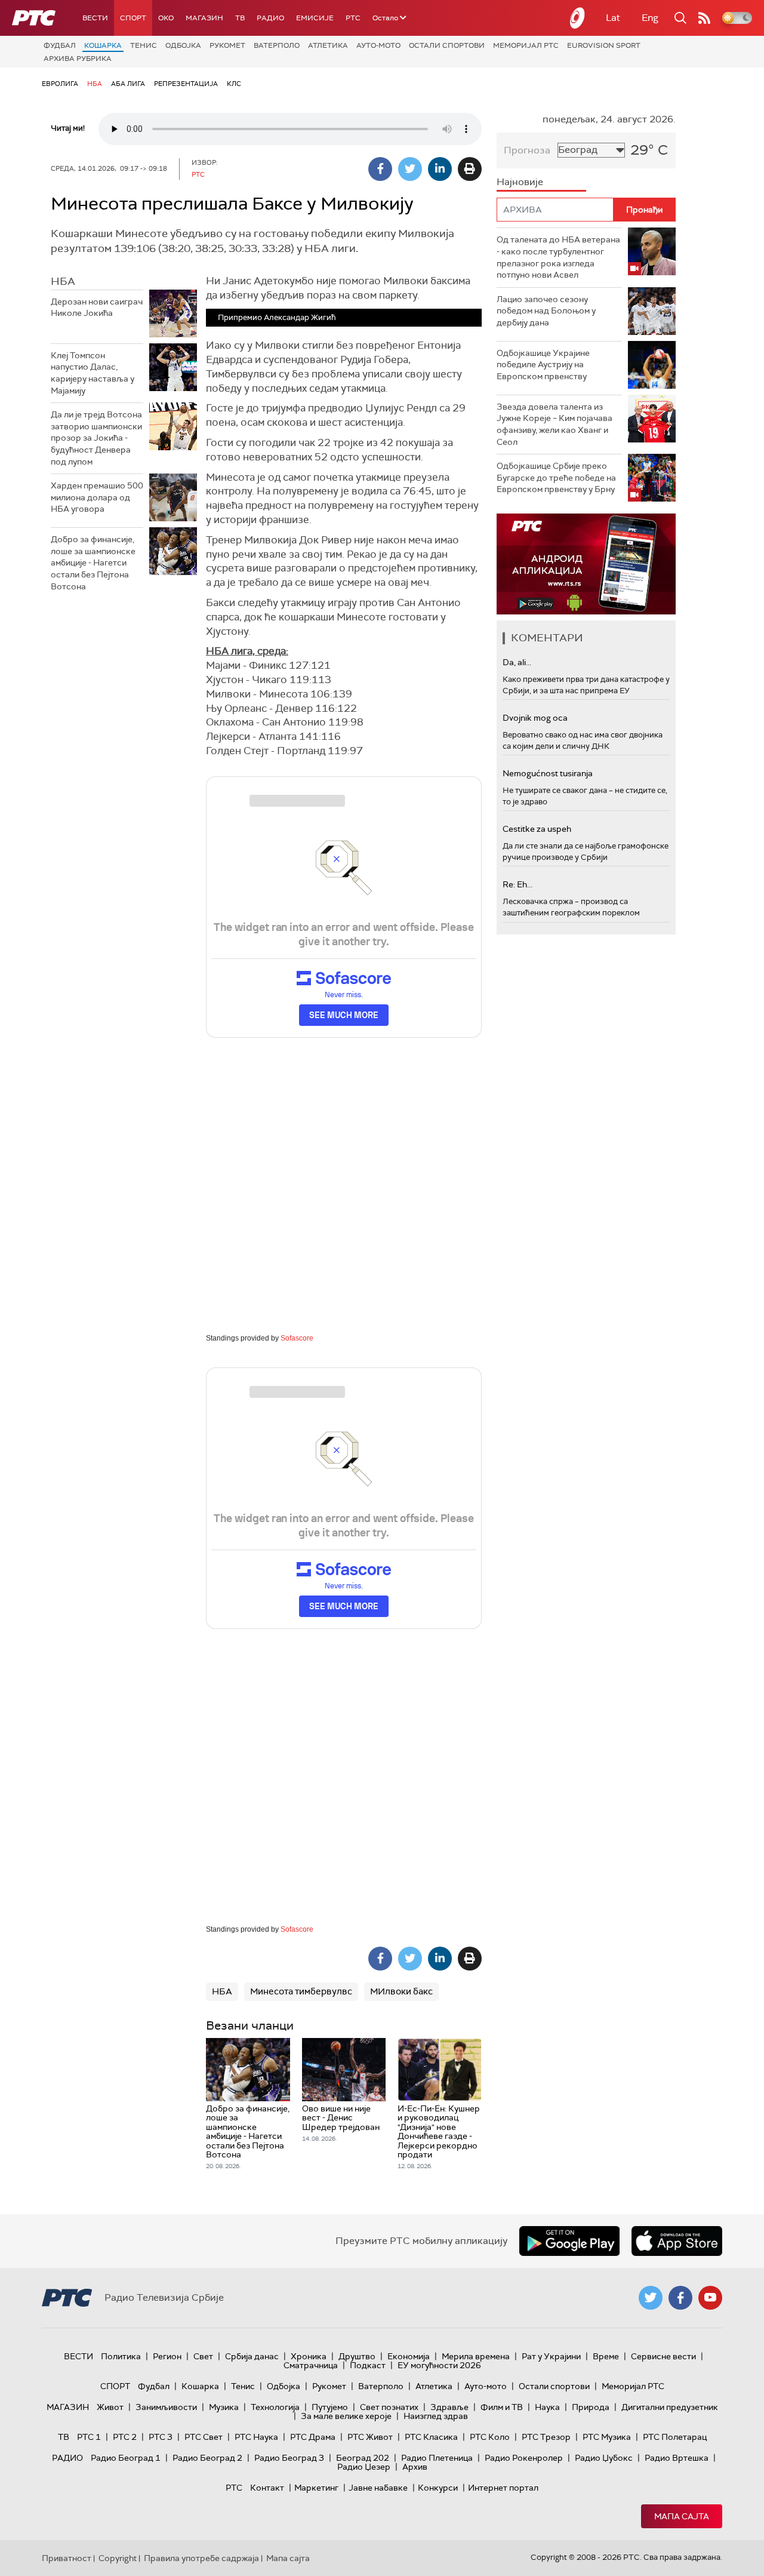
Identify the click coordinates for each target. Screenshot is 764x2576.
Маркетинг (316, 2488)
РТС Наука (256, 2437)
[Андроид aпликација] (586, 564)
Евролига (60, 84)
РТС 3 (161, 2437)
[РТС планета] (578, 18)
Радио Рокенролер (524, 2458)
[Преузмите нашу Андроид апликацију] (569, 2241)
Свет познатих (389, 2407)
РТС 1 (89, 2437)
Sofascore (297, 1338)
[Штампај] (470, 169)
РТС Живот (370, 2437)
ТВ (240, 18)
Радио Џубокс (604, 2458)
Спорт (133, 18)
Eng (650, 18)
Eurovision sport (604, 45)
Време (606, 2356)
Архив (415, 2467)
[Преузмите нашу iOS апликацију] (677, 2241)
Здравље (449, 2407)
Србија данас (252, 2356)
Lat (613, 18)
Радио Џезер (364, 2467)
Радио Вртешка (677, 2458)
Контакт (267, 2488)
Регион (167, 2356)
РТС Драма (313, 2437)
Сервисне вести (663, 2356)
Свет (203, 2356)
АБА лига (128, 84)
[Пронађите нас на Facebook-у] (680, 2298)
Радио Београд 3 (289, 2458)
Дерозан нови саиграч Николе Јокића (97, 308)
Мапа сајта (682, 2516)
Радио (270, 18)
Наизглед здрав (436, 2416)
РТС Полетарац (675, 2437)
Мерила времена (476, 2356)
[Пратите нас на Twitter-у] (651, 2298)
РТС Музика (607, 2437)
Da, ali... (517, 662)
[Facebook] (380, 169)
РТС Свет (204, 2437)
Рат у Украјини (551, 2356)
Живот (110, 2407)
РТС (353, 18)
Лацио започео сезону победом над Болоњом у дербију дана (546, 311)
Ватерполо (277, 45)
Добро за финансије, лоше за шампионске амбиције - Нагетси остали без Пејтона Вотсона (93, 562)
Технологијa (275, 2407)
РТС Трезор (546, 2437)
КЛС (234, 84)
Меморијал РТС (526, 45)
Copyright (118, 2558)
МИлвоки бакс (401, 1991)
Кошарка (103, 45)
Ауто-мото (378, 45)
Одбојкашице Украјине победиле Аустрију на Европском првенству (543, 365)
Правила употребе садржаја (201, 2558)
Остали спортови (447, 45)
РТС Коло (490, 2437)
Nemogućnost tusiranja (548, 773)
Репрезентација (186, 84)
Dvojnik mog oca (535, 718)
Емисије (315, 18)
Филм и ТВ (502, 2407)
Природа (591, 2407)
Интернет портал (503, 2488)
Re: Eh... (517, 884)
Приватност (67, 2558)
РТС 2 (125, 2437)
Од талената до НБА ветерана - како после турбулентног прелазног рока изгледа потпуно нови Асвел (558, 257)
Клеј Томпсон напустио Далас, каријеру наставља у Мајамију (93, 373)
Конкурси (438, 2488)
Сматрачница (311, 2365)
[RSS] (704, 18)
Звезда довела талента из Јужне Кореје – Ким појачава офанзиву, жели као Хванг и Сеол (554, 424)
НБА (95, 84)
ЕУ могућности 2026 (439, 2365)
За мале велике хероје (346, 2416)
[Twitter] (410, 169)
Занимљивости (166, 2407)
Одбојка (183, 45)
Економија (409, 2356)
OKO (166, 18)
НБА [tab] (63, 281)
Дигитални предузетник (670, 2407)
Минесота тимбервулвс (301, 1991)
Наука (547, 2407)
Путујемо (330, 2407)
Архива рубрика (78, 59)
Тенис (144, 45)
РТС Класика (431, 2437)
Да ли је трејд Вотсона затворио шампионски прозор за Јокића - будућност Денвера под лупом (96, 438)
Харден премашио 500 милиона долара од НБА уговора (97, 497)
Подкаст (368, 2365)
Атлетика (328, 45)
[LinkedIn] (440, 169)
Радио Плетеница (437, 2458)
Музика (224, 2407)
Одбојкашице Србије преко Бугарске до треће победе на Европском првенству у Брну (556, 477)
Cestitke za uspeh (537, 829)
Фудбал (60, 45)
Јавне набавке (378, 2488)
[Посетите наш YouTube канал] (710, 2298)
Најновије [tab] (520, 182)
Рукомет (227, 45)
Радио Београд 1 (126, 2458)
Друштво (357, 2356)
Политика (121, 2356)
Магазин (204, 18)
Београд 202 (363, 2458)
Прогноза (527, 150)
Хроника (309, 2356)
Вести (95, 18)
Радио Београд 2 (207, 2458)
